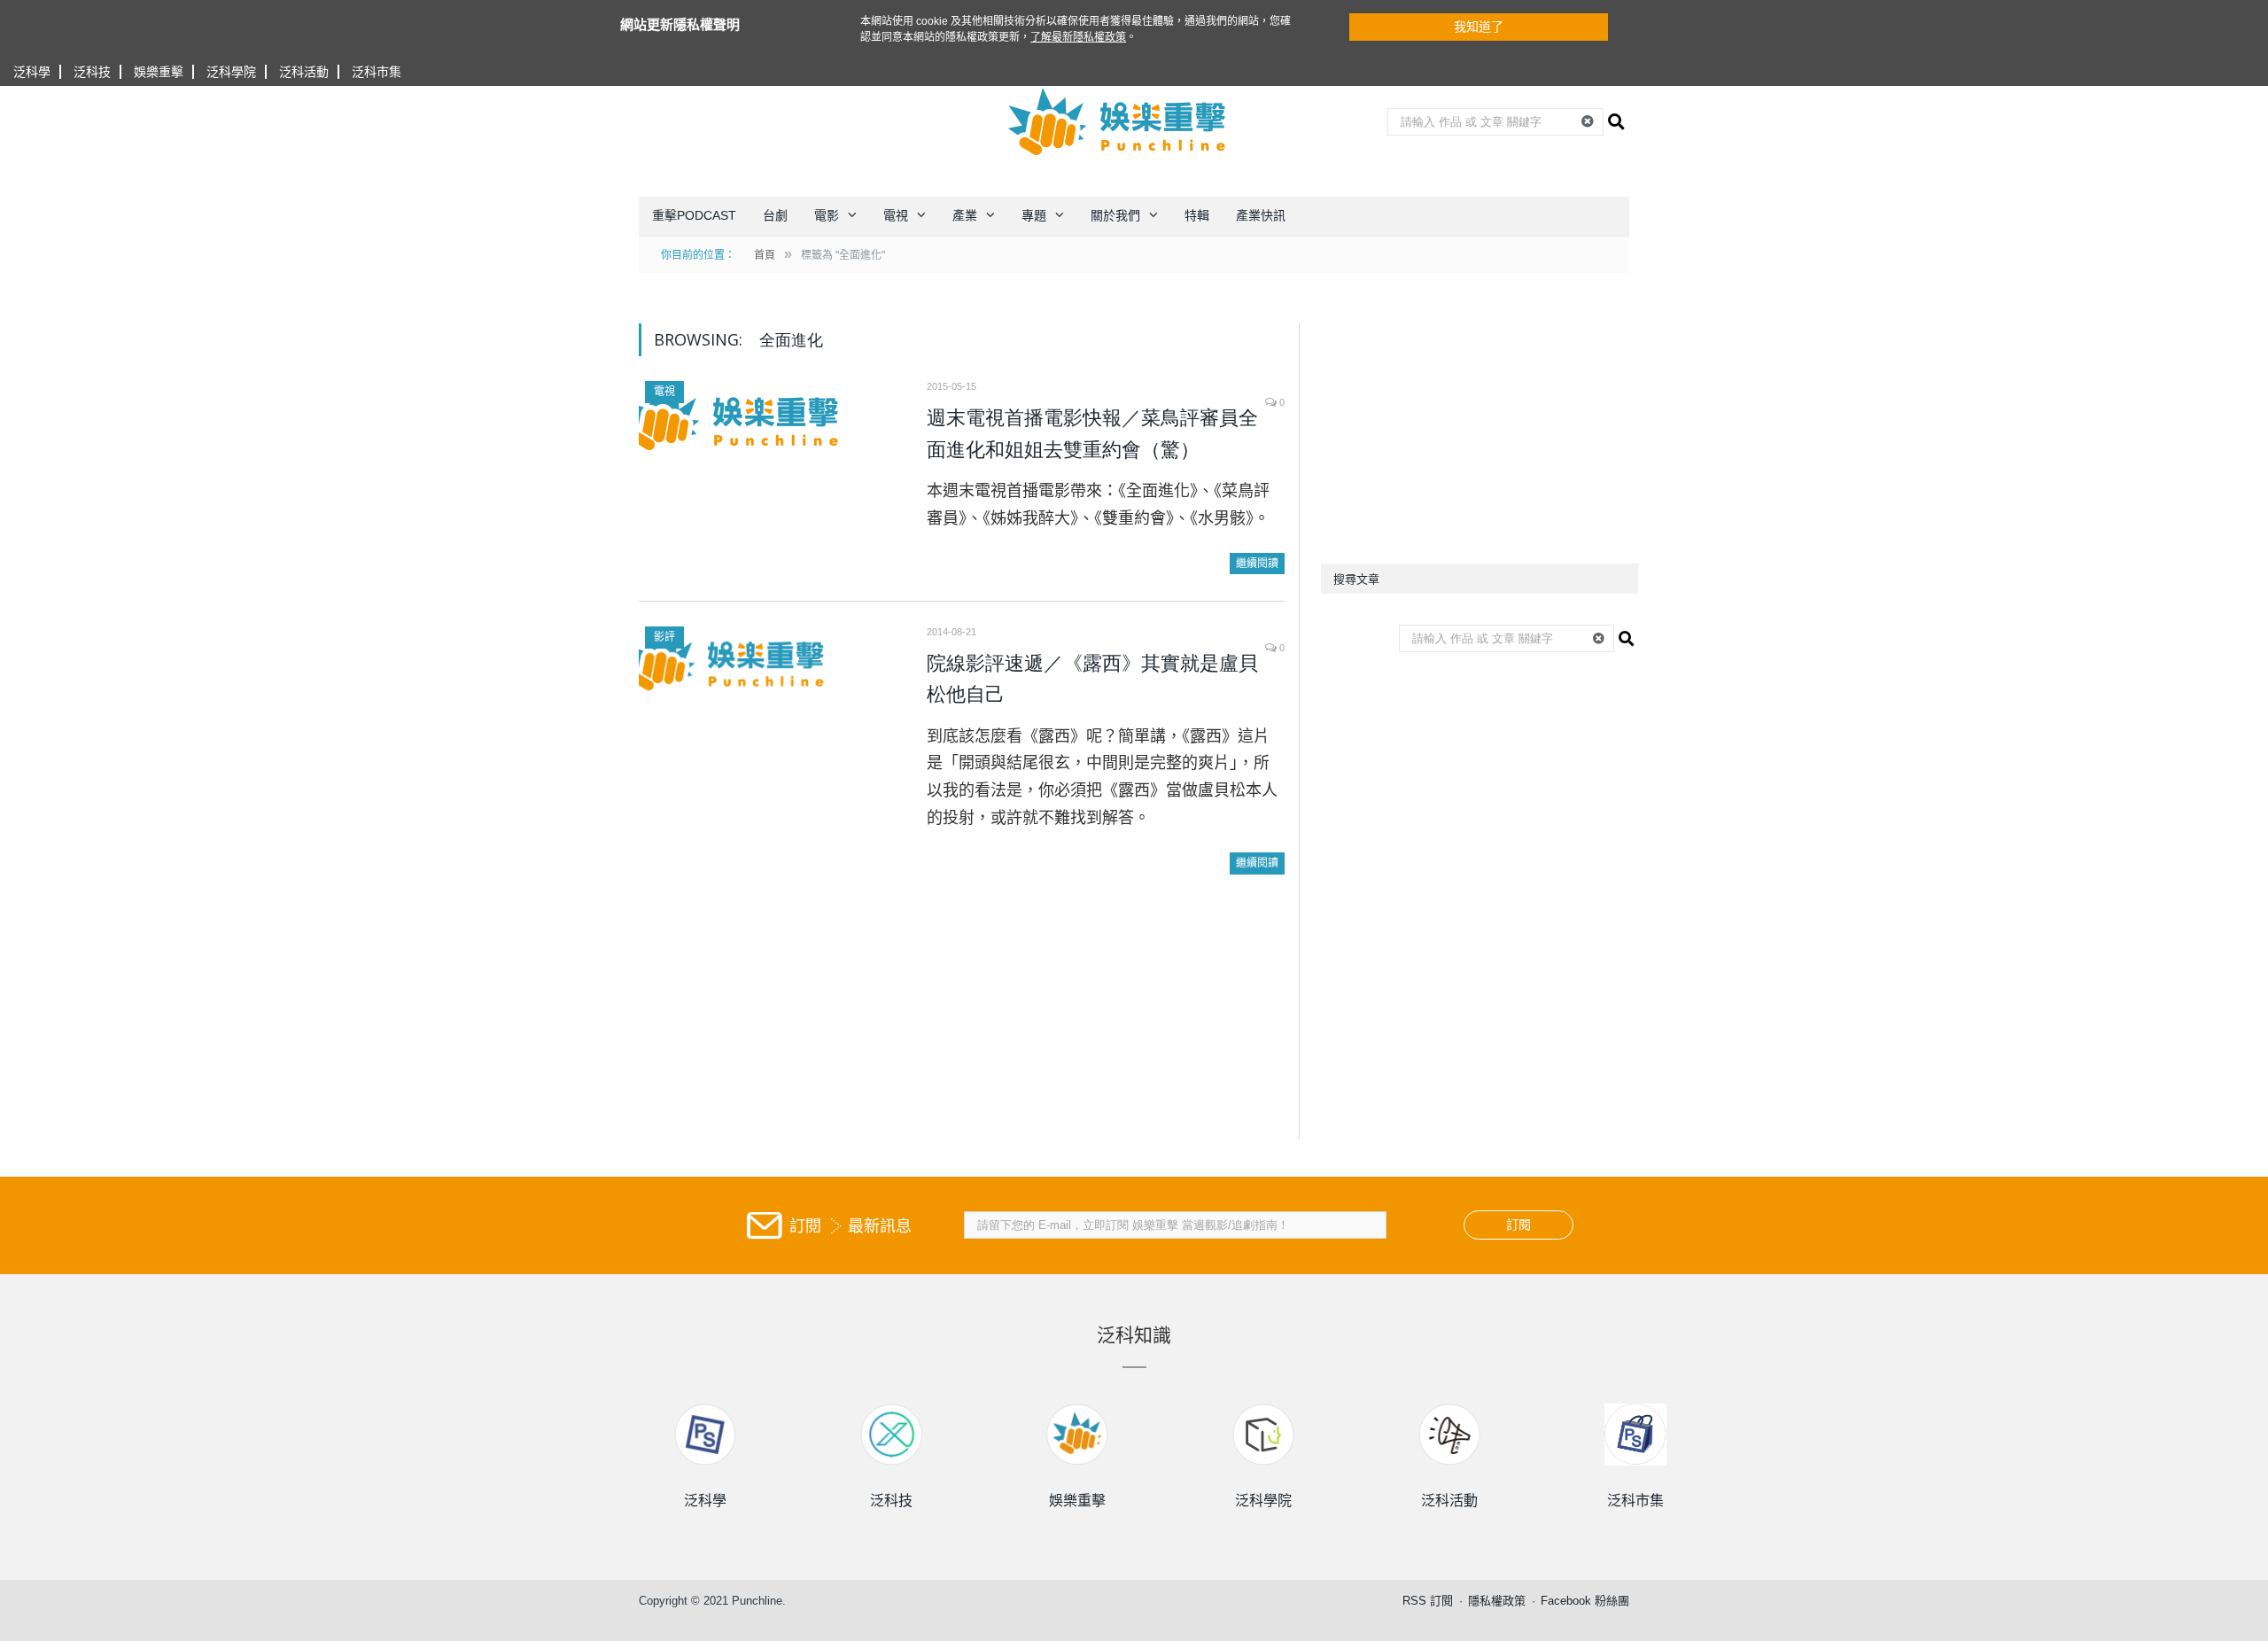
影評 (664, 637)
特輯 (1197, 215)
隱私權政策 (1497, 1601)
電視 (896, 215)
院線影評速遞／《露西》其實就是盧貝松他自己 (1092, 679)
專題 (1034, 215)
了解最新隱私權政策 (1078, 37)
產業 (965, 215)
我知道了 (1479, 27)
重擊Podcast (694, 215)
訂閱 (1518, 1225)
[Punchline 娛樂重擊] (1118, 121)
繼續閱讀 (1257, 564)
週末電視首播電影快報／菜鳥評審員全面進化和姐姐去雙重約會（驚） (1092, 434)
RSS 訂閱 (1428, 1601)
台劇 (775, 215)
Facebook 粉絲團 (1585, 1601)
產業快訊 (1261, 215)
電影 (827, 215)
